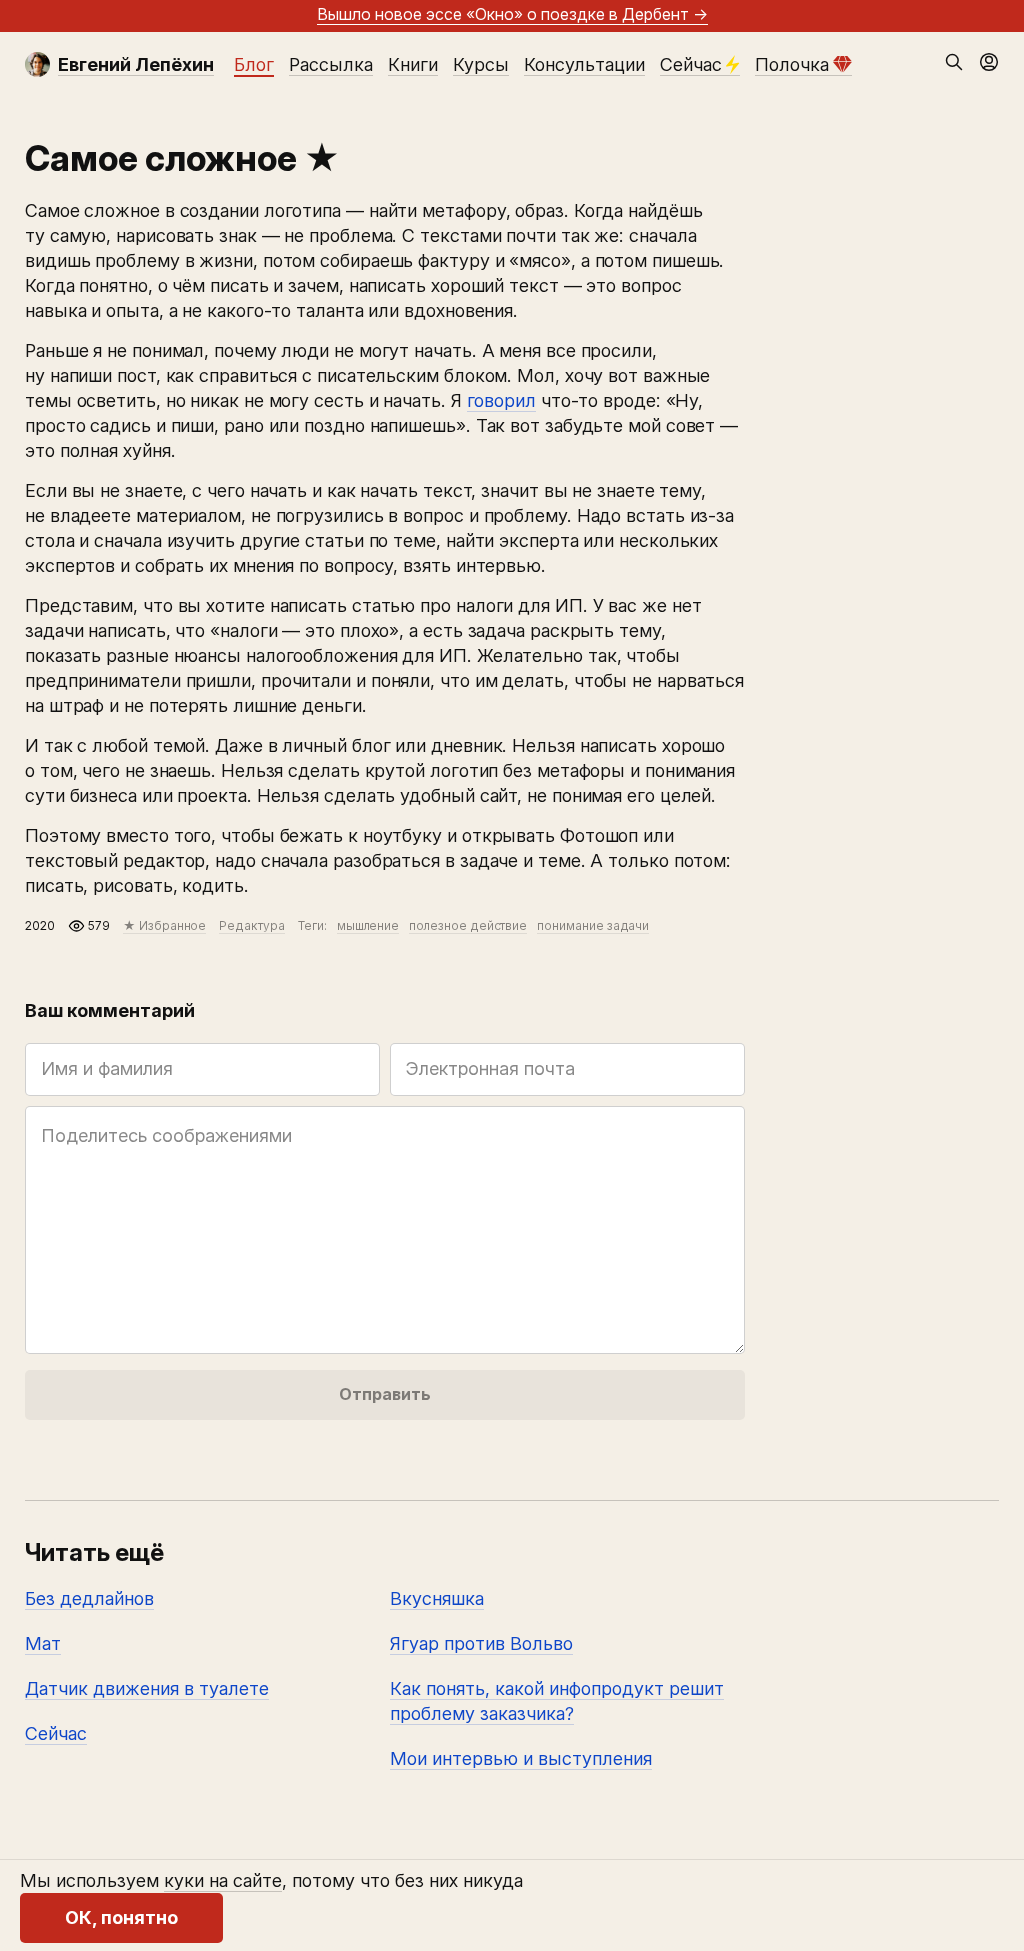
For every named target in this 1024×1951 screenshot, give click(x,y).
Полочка (792, 64)
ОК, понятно (121, 1917)
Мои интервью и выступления (521, 1758)
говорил (501, 400)
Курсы (481, 64)
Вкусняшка (437, 1598)
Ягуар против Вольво (481, 1643)
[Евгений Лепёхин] (37, 65)
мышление (368, 925)
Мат (43, 1643)
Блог (254, 64)
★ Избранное (164, 925)
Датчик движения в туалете (147, 1688)
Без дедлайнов (89, 1598)
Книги (413, 64)
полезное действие (468, 925)
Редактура (251, 925)
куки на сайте (223, 1880)
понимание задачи (593, 925)
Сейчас (691, 64)
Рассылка (331, 64)
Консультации (584, 64)
